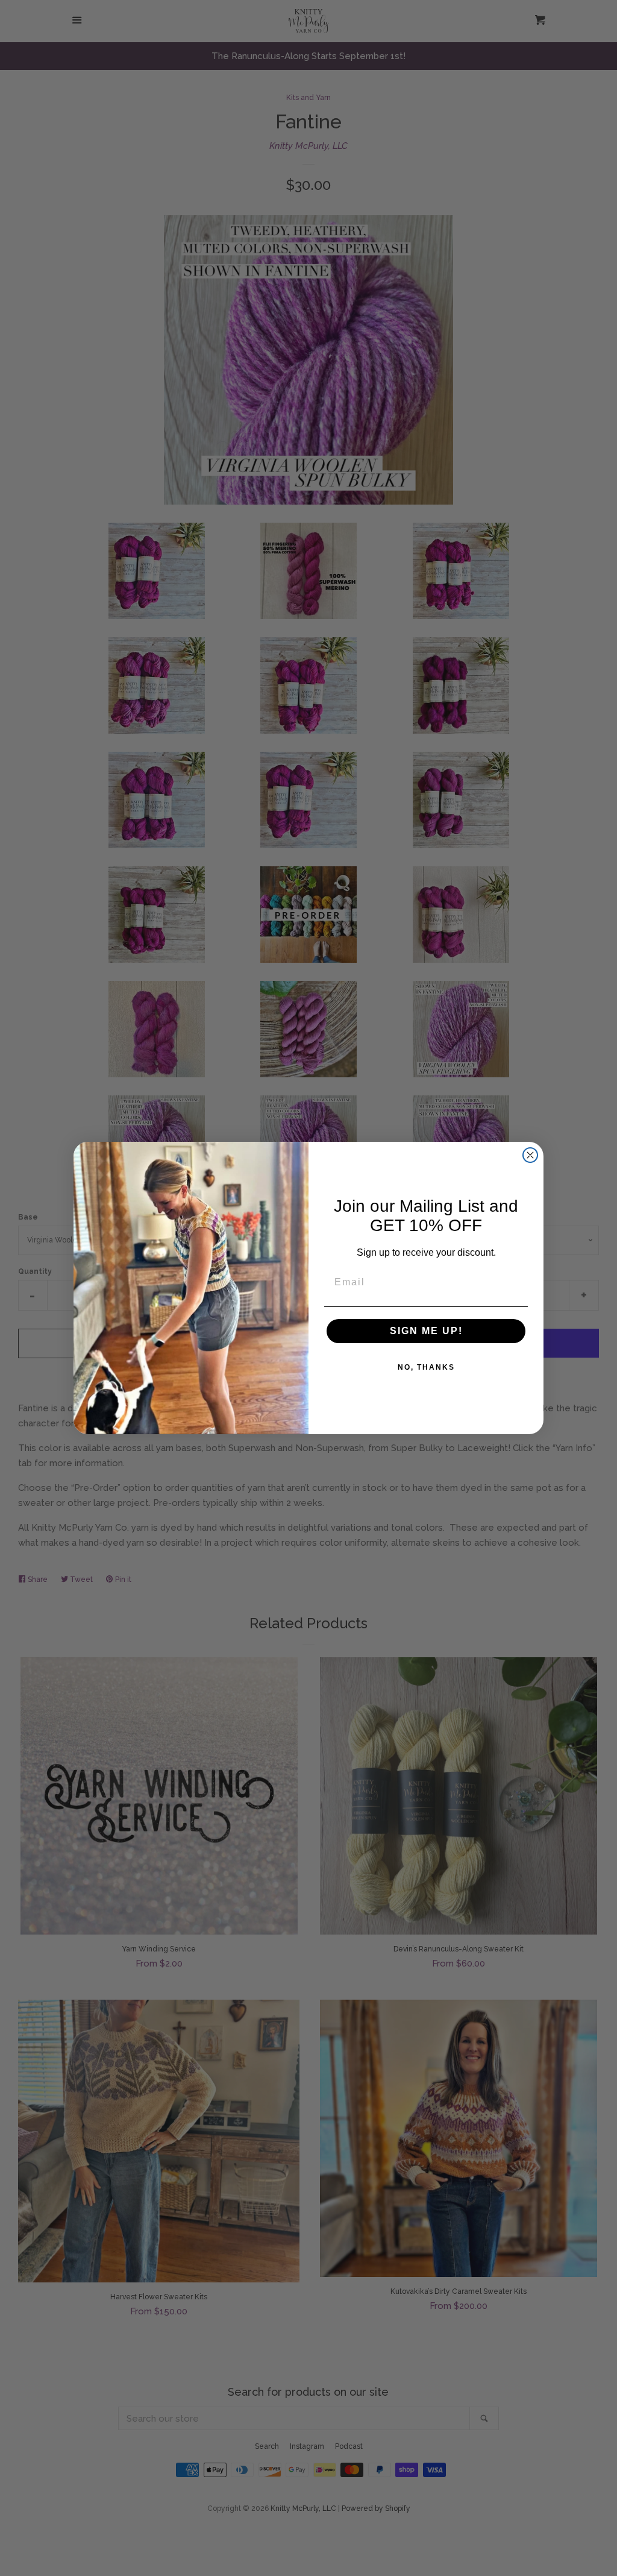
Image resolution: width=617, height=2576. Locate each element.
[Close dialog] (530, 1155)
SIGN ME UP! (426, 1331)
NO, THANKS (426, 1367)
